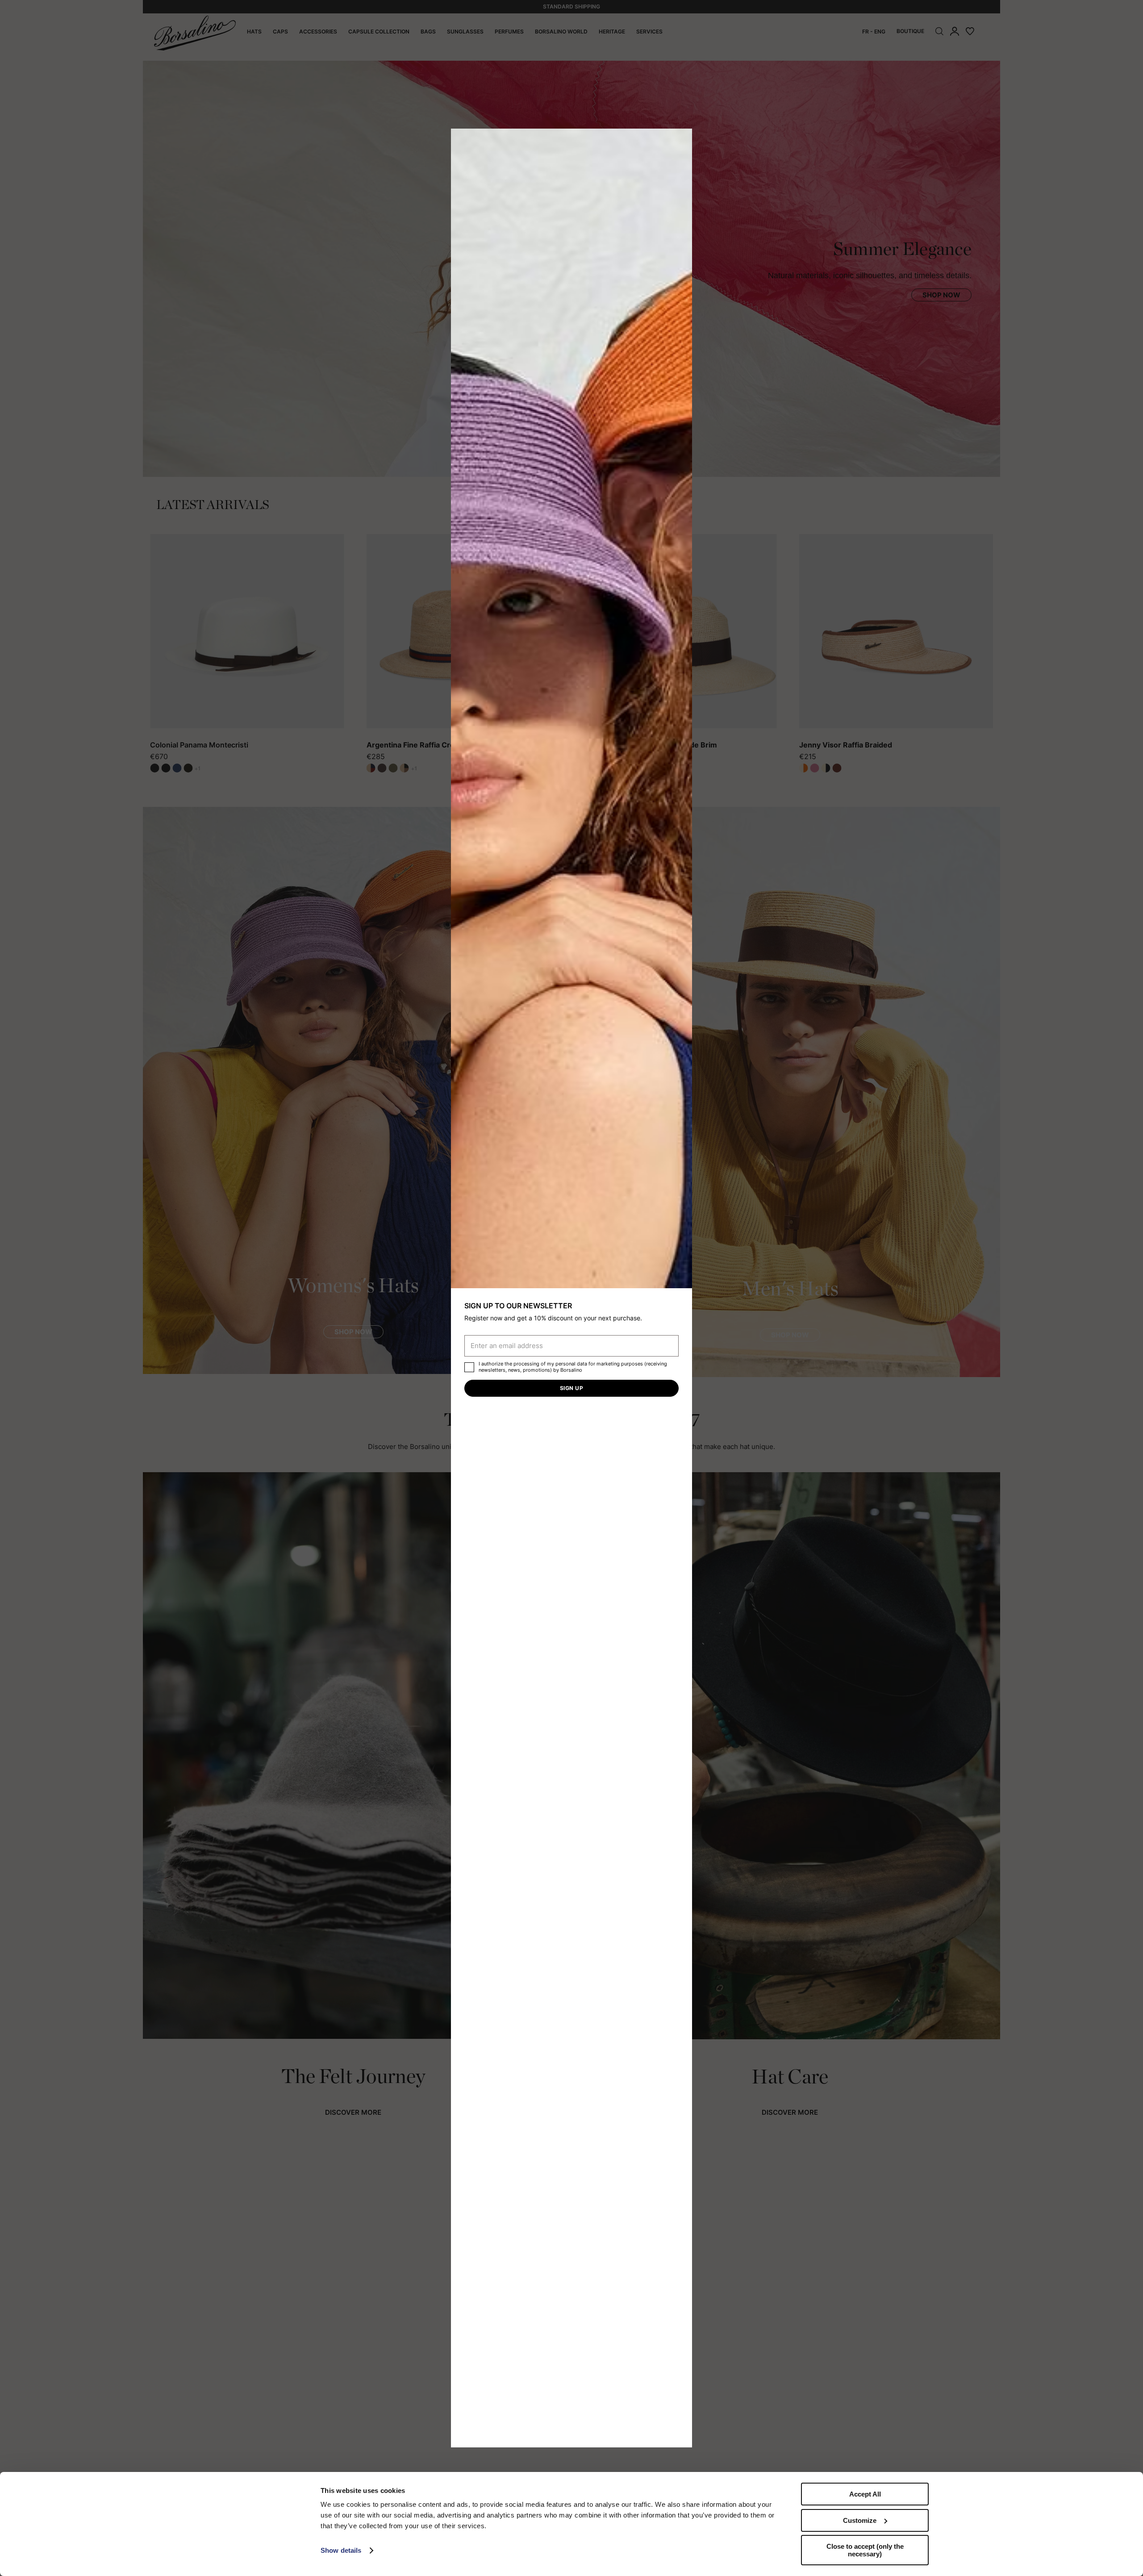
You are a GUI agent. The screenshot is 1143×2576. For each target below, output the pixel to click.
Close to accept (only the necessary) (865, 2550)
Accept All (865, 2494)
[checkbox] (469, 1367)
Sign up (571, 1388)
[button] (682, 138)
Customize (860, 2520)
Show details (341, 2550)
